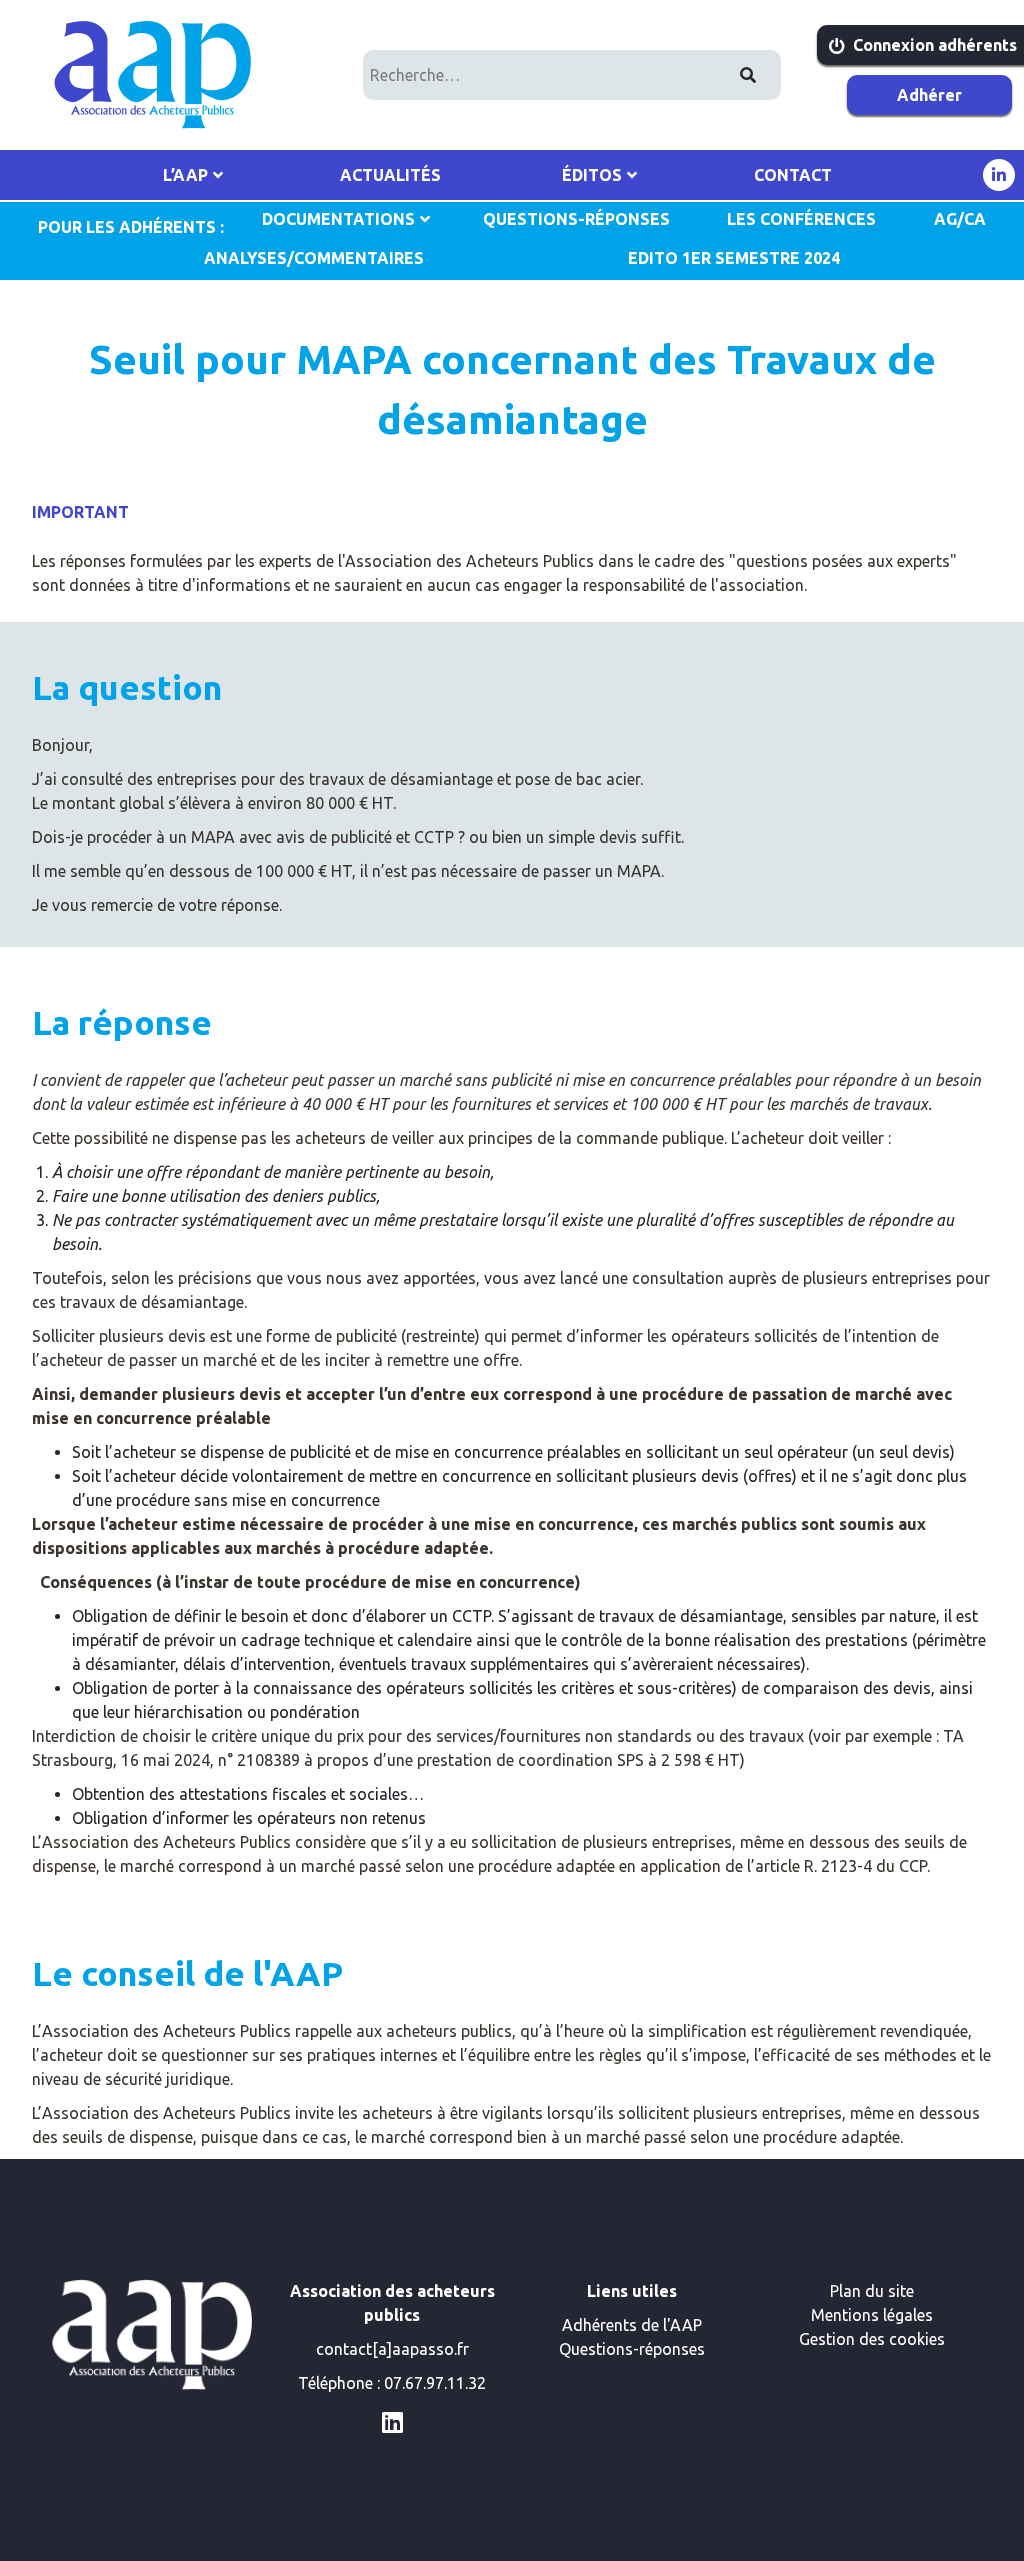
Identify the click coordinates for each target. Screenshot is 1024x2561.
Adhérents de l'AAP (632, 2325)
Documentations (338, 219)
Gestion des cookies (872, 2339)
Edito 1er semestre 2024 (734, 258)
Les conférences (801, 219)
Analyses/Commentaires (314, 258)
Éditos (592, 175)
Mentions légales (872, 2315)
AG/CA (960, 219)
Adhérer (929, 95)
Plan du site (872, 2291)
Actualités (390, 175)
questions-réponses (576, 219)
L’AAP (185, 175)
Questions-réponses (632, 2349)
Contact (793, 175)
